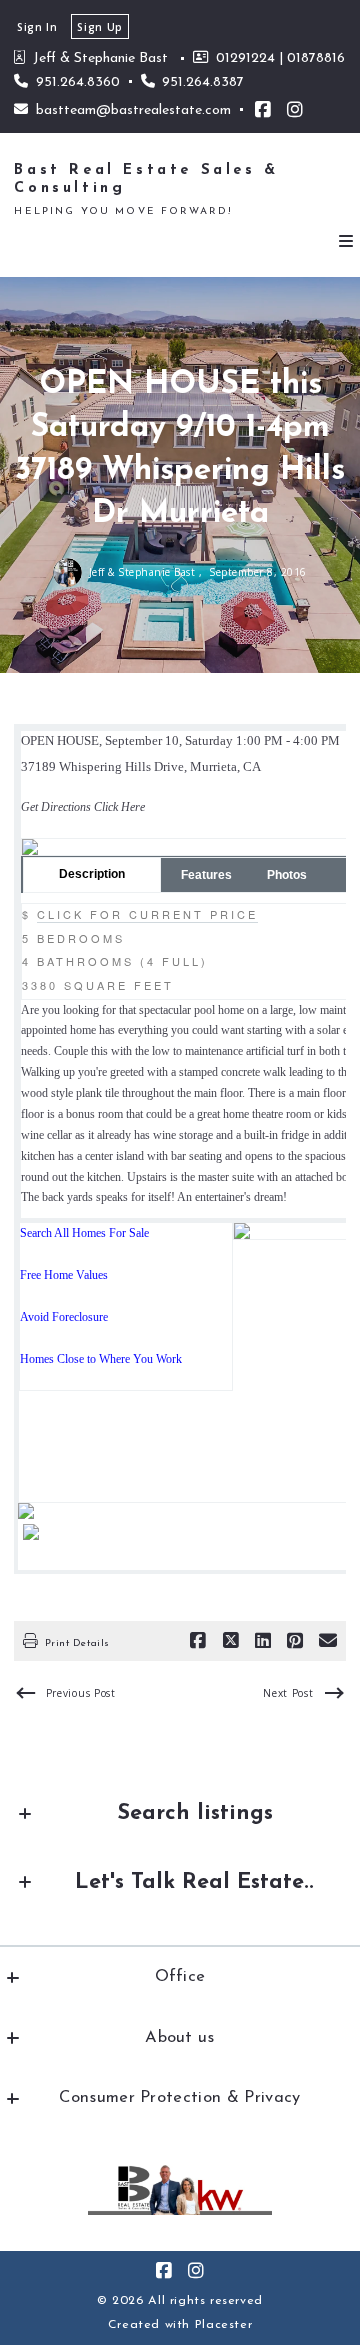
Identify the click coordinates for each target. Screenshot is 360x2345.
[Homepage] (180, 2190)
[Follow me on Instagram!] (295, 110)
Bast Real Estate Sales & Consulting (150, 179)
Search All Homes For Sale (84, 1233)
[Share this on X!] (231, 1641)
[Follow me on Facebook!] (263, 110)
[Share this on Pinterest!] (295, 1641)
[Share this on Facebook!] (198, 1641)
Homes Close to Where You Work (101, 1359)
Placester (224, 2325)
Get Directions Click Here (83, 807)
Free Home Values (64, 1275)
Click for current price (147, 914)
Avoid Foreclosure (64, 1317)
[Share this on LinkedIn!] (263, 1641)
